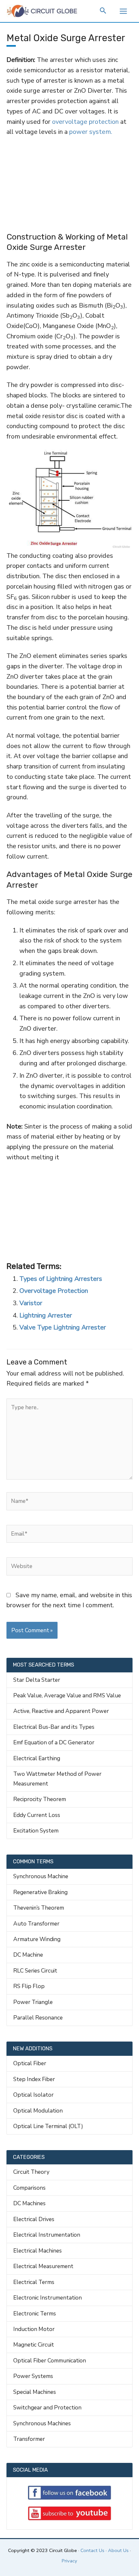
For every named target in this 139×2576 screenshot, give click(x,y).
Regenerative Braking (40, 1892)
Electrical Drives (34, 2219)
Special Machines (35, 2392)
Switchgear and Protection (47, 2407)
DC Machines (29, 2203)
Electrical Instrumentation (47, 2235)
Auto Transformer (36, 1924)
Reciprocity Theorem (40, 1799)
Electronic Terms (35, 2313)
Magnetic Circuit (34, 2345)
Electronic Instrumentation (48, 2298)
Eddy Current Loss (37, 1815)
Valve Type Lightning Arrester (63, 1327)
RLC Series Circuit (35, 1971)
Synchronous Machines (42, 2423)
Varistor (31, 1303)
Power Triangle (33, 2002)
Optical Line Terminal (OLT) (48, 2126)
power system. (91, 132)
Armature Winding (37, 1939)
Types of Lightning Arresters (61, 1279)
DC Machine (28, 1955)
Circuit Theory (31, 2172)
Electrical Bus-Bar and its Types (54, 1727)
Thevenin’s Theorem (39, 1908)
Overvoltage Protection (54, 1291)
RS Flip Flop (29, 1986)
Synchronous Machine (41, 1876)
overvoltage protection (85, 122)
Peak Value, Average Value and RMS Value (67, 1695)
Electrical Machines (37, 2251)
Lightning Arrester (46, 1315)
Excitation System (36, 1831)
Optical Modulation (38, 2111)
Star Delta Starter (37, 1680)
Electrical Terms (34, 2282)
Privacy (69, 2561)
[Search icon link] (103, 12)
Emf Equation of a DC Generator (54, 1742)
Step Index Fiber (34, 2079)
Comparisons (29, 2188)
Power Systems (33, 2376)
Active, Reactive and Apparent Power (61, 1711)
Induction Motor (34, 2329)
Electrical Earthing (37, 1758)
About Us (118, 2550)
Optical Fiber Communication (50, 2360)
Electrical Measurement (43, 2266)
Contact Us (92, 2550)
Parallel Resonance (38, 2018)
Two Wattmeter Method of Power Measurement (57, 1779)
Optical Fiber (30, 2063)
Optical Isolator (33, 2095)
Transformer (29, 2439)
